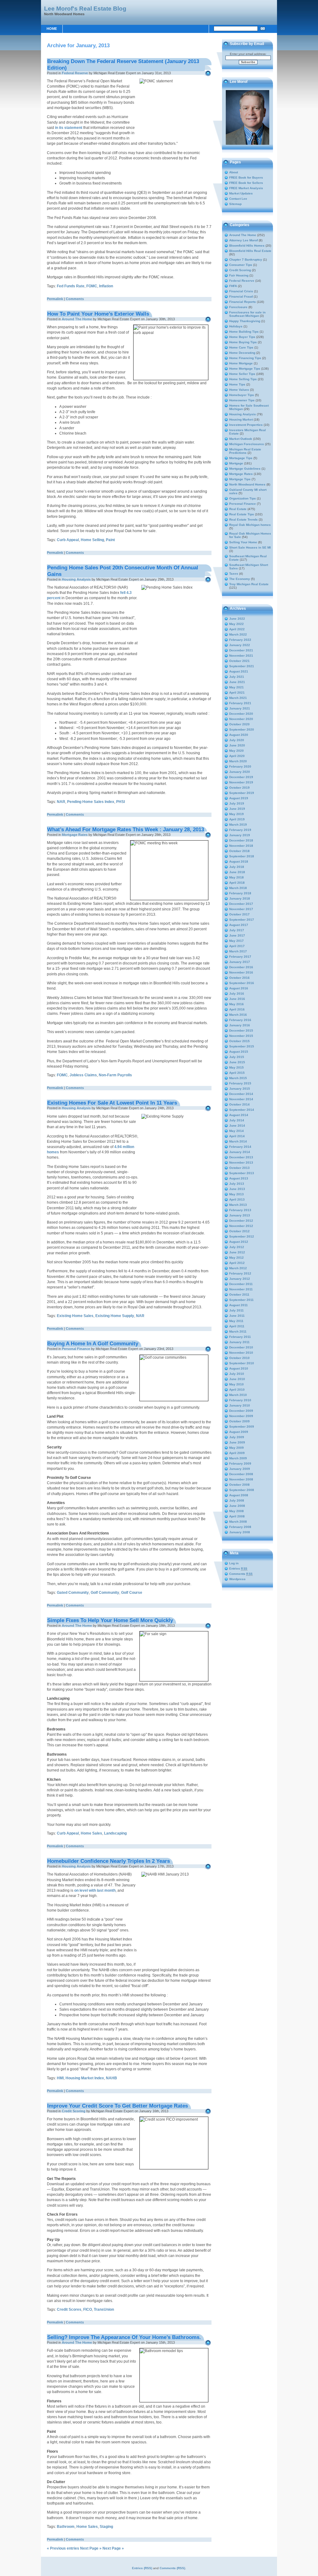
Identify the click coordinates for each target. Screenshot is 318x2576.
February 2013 (240, 1210)
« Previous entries (63, 2548)
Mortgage (236, 463)
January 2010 (240, 1405)
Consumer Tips (241, 265)
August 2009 (239, 1432)
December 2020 (241, 714)
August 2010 (239, 1368)
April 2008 (237, 1516)
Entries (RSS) (142, 2568)
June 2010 (237, 1379)
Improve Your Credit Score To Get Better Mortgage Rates (118, 2106)
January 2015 (240, 1089)
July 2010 (237, 1374)
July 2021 (237, 677)
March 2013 (238, 1205)
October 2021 (239, 661)
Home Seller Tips (242, 374)
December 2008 (241, 1474)
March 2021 (238, 698)
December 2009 (241, 1411)
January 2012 (240, 1279)
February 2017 (240, 957)
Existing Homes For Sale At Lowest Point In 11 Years (112, 1103)
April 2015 (237, 1073)
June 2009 (237, 1442)
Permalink (55, 299)
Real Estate (238, 509)
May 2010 (236, 1384)
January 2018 (240, 898)
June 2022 (237, 619)
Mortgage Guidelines (245, 469)
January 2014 (240, 1152)
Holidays (236, 326)
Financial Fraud (241, 296)
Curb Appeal (68, 540)
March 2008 (238, 1522)
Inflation (106, 286)
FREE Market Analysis (246, 188)
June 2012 (237, 1252)
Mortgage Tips (240, 479)
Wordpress (237, 1579)
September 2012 (242, 1236)
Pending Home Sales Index (91, 802)
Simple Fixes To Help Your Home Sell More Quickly (110, 1620)
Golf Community (105, 1593)
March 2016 (238, 1015)
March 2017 (238, 951)
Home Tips (237, 384)
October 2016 (239, 978)
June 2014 (237, 1126)
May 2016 (236, 1004)
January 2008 (240, 1532)
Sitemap (235, 204)
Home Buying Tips (243, 342)
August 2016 (239, 988)
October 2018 (239, 851)
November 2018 (241, 846)
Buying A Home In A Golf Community (93, 1343)
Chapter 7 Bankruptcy (246, 260)
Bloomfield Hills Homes (247, 246)
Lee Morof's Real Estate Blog (85, 8)
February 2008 (240, 1527)
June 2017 (237, 935)
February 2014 (240, 1147)
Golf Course (132, 1593)
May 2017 (236, 941)
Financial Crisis (241, 291)
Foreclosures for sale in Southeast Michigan (247, 314)
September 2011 (241, 1300)
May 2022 (236, 624)
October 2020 (239, 724)
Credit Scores (69, 2309)
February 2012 (240, 1273)
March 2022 (238, 634)
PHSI (120, 802)
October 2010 (239, 1358)
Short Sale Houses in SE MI (250, 547)
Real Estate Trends (243, 520)
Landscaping (115, 1833)
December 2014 (241, 1094)
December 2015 (241, 1030)
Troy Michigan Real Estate (249, 584)
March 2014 (238, 1141)
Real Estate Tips (242, 514)
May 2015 (236, 1067)
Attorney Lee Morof (243, 240)
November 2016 (241, 972)
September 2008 (242, 1490)
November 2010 (241, 1353)
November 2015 (241, 1036)
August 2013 (239, 1178)
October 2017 (239, 914)
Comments (75, 299)
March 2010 (238, 1395)
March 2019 (238, 825)
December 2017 (241, 904)
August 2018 (239, 862)
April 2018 (237, 883)
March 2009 (238, 1458)
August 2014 (239, 1115)
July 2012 (237, 1247)
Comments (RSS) (172, 2568)
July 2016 (237, 994)
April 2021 (237, 693)
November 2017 (241, 909)
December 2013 (241, 1157)
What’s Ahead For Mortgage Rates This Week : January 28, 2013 (126, 829)
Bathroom (66, 2527)
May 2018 (236, 877)
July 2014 (237, 1120)
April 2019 (237, 819)
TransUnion (104, 2309)
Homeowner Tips (242, 400)
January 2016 (240, 1025)
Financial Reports (243, 302)
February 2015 (240, 1083)
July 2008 (237, 1500)
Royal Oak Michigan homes (250, 525)
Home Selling (92, 540)
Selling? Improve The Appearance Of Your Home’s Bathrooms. (124, 2337)
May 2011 (236, 1321)
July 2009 (237, 1437)
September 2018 (242, 856)
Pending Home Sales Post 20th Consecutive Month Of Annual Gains (123, 571)
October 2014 (239, 1104)
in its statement (69, 128)
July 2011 (236, 1310)
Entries (238, 1568)
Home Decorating (242, 353)
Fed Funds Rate (71, 286)
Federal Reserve (75, 73)
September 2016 (242, 983)
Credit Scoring (74, 2111)
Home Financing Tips (245, 358)
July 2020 (237, 740)
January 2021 (240, 708)
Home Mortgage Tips (245, 369)
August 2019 (239, 798)
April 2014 (237, 1136)
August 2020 (239, 735)
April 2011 (237, 1326)
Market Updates (241, 193)
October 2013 (239, 1168)
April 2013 (237, 1199)
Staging (106, 2527)
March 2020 (238, 761)
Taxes (234, 574)
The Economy (240, 579)
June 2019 (237, 809)
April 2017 (237, 946)
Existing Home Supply (115, 1316)
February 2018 (240, 893)
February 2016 (240, 1020)
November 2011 (241, 1289)
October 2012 (239, 1231)
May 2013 (236, 1194)
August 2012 (239, 1242)
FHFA (233, 286)
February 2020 (240, 766)
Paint (110, 540)
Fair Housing (239, 275)
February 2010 (240, 1400)
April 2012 (237, 1263)
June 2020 (237, 745)
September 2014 (242, 1110)
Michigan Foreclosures (247, 444)
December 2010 (241, 1347)
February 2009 (240, 1464)
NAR (61, 802)
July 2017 (237, 930)
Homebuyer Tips (242, 395)
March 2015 (238, 1078)
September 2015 (242, 1046)
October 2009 (239, 1421)
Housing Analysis (76, 579)
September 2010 (242, 1363)
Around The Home (77, 319)
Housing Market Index (85, 2078)
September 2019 (242, 793)
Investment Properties (246, 425)
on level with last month (95, 1890)
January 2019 (240, 835)
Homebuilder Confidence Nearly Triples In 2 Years (109, 1861)
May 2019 (236, 814)
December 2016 (241, 967)
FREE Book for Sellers (246, 183)
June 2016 (237, 999)
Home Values (239, 390)
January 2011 (239, 1342)
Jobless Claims (83, 1075)
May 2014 (236, 1131)
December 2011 (241, 1284)
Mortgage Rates (75, 835)
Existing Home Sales (75, 1316)
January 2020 (240, 772)
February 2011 (240, 1337)
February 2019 (240, 830)
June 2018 (237, 872)
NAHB (111, 2078)
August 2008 (239, 1495)
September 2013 (242, 1173)
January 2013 (240, 1215)
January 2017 (240, 962)
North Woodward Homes (247, 484)
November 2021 (241, 656)
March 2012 (238, 1268)
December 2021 (241, 650)
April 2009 (237, 1453)
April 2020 (237, 756)
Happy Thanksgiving (245, 321)
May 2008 (236, 1511)
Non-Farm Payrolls (115, 1075)
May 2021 (236, 687)
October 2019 (239, 788)
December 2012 (241, 1221)
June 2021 (237, 682)
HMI (60, 2078)
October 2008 (239, 1485)
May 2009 (236, 1448)
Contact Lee (238, 199)
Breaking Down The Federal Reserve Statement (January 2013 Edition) (123, 64)
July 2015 (237, 1057)
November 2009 (241, 1416)
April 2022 (237, 629)
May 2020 (236, 751)
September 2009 (242, 1427)
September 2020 (242, 729)
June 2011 (237, 1316)
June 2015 (237, 1062)
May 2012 (236, 1258)
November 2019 (241, 782)
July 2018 (237, 867)
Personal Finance (76, 1349)
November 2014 (241, 1099)
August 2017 (239, 925)
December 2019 (241, 777)
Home (52, 29)
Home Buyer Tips (242, 337)
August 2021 (239, 671)
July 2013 (237, 1184)
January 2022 (240, 645)
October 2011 (239, 1295)
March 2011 (238, 1331)
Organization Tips (243, 498)
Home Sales (91, 1833)
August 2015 (239, 1052)
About (234, 172)
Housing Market (241, 419)
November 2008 (241, 1479)
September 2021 (242, 666)
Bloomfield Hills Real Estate (250, 251)
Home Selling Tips (243, 379)
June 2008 (237, 1506)
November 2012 (241, 1226)
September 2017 (242, 920)
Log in (234, 1563)
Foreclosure (238, 307)
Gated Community (73, 1593)
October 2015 (239, 1041)
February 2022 (240, 640)
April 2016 (237, 1009)
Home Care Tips (241, 347)
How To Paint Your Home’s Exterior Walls (98, 314)
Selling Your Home (243, 542)
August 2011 (238, 1305)
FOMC (92, 286)
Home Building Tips (244, 332)
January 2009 (240, 1469)
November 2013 (241, 1163)
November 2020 (241, 719)
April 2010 (237, 1390)
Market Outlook (241, 439)
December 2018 (241, 840)
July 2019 (237, 803)
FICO (88, 2309)
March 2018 (238, 888)
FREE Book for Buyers (246, 178)
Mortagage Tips (241, 458)
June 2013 (237, 1189)
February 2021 (240, 703)
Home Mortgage (241, 363)
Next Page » (91, 2548)
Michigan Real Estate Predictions (245, 451)
